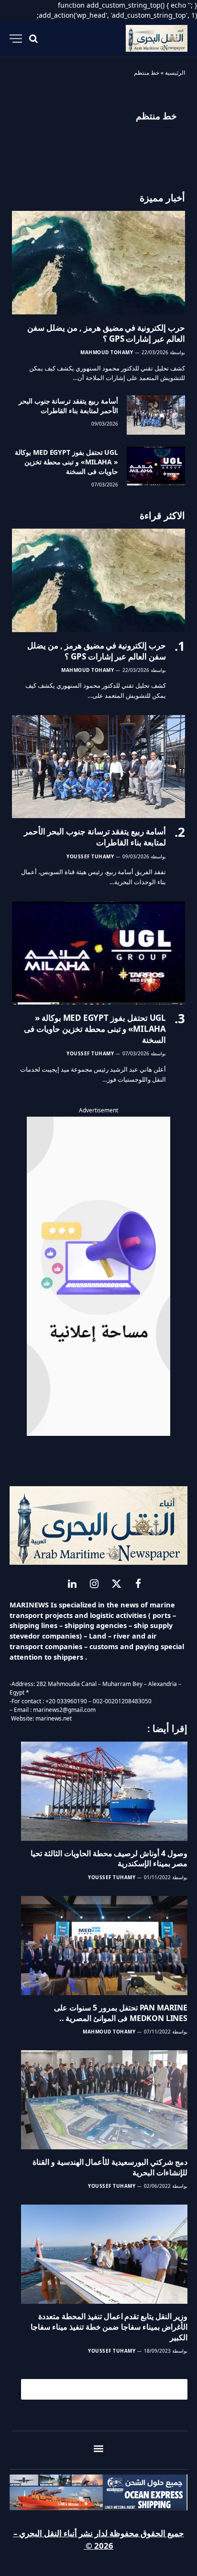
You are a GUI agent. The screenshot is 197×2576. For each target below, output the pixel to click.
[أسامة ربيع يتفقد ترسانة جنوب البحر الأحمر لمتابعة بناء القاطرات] (156, 415)
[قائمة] (16, 39)
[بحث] (33, 39)
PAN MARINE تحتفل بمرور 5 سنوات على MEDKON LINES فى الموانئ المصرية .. (121, 2013)
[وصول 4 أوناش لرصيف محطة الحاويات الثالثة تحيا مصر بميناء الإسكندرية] (104, 1791)
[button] (99, 2449)
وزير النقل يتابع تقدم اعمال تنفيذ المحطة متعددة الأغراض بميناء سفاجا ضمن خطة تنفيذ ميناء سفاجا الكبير (109, 2327)
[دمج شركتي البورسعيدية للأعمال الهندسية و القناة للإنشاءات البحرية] (104, 2100)
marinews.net (54, 1718)
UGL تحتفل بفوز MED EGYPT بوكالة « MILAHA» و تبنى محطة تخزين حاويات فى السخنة (66, 462)
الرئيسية (175, 73)
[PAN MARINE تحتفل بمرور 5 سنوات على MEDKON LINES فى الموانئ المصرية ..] (104, 1946)
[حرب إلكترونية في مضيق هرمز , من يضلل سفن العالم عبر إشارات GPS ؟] (98, 262)
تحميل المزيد (109, 2389)
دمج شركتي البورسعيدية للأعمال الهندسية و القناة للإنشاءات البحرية (110, 2167)
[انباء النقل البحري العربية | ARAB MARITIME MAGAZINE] (157, 39)
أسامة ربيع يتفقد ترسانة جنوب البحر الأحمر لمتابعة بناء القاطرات (68, 406)
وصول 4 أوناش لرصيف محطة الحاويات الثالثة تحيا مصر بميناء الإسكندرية (109, 1859)
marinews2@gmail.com (64, 1710)
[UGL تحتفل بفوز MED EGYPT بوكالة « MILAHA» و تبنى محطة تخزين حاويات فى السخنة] (156, 466)
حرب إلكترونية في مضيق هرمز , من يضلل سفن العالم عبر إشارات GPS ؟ (106, 333)
